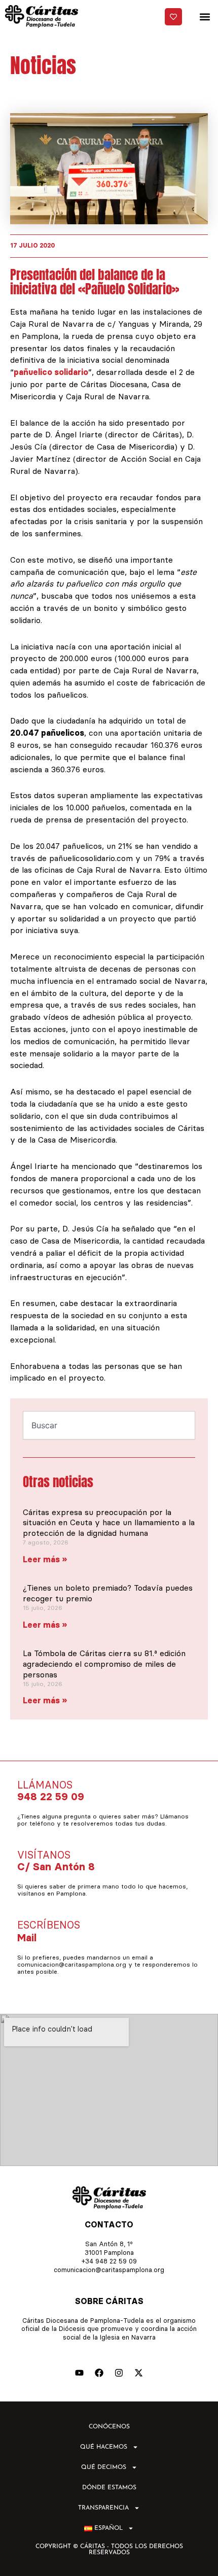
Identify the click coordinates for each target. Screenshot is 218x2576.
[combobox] (109, 1425)
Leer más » (45, 1559)
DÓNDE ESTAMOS (109, 2488)
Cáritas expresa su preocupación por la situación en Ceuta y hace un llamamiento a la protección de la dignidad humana (109, 1523)
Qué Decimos (104, 2467)
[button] (205, 16)
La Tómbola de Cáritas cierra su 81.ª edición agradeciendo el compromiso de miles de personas (104, 1664)
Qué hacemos (104, 2447)
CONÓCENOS (109, 2427)
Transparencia (103, 2508)
